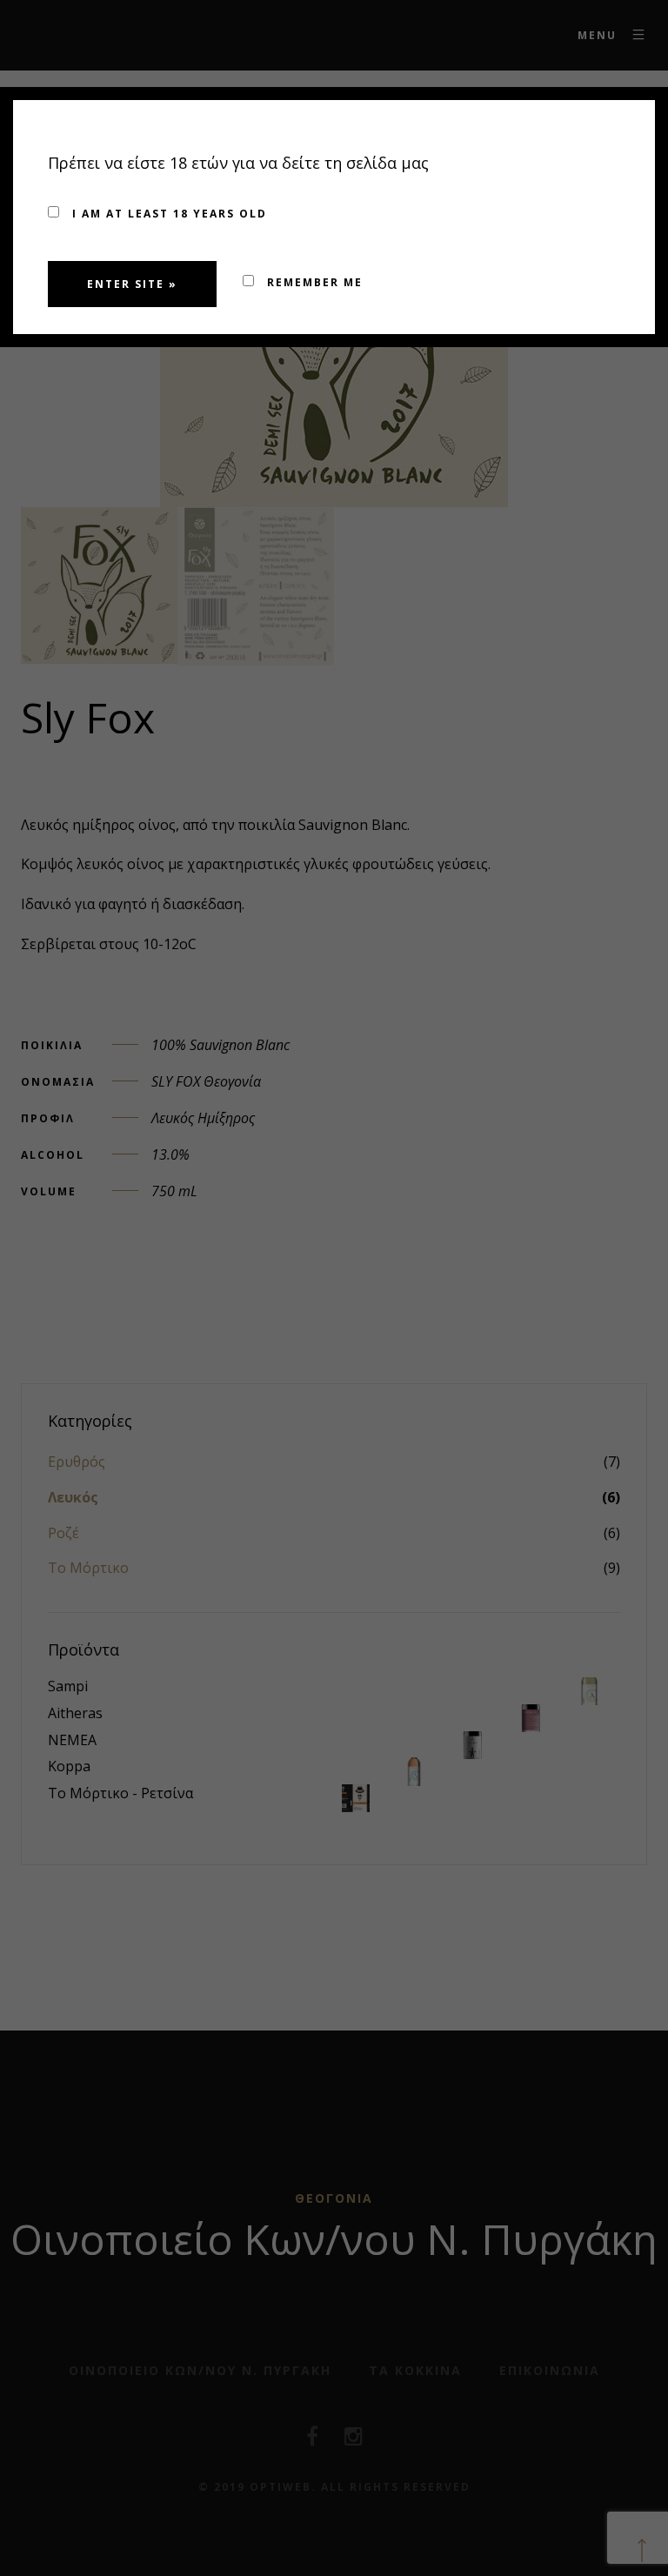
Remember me (313, 282)
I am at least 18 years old (167, 214)
